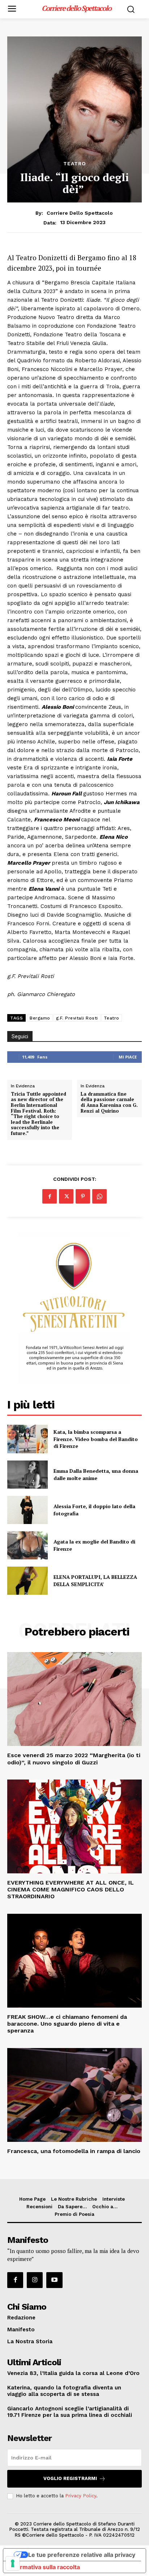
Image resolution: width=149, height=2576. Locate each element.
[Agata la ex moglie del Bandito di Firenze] (27, 1545)
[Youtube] (54, 2280)
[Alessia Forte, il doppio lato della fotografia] (27, 1510)
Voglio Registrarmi (70, 2478)
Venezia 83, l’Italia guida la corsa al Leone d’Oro (73, 2373)
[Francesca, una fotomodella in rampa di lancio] (74, 2095)
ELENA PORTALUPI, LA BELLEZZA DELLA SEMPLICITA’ (95, 1580)
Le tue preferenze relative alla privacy (82, 2555)
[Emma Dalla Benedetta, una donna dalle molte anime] (27, 1475)
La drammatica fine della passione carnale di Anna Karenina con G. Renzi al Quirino (109, 1103)
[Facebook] (50, 1196)
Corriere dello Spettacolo (80, 213)
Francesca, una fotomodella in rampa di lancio (74, 2151)
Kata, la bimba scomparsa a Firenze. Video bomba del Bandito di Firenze (96, 1439)
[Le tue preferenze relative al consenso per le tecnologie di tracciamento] (13, 2563)
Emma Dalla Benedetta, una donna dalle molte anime (96, 1474)
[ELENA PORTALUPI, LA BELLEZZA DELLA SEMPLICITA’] (27, 1581)
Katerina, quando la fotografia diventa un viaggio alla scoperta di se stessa (64, 2391)
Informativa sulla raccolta (44, 2567)
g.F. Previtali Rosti (77, 1018)
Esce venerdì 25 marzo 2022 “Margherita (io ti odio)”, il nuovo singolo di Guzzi (74, 1759)
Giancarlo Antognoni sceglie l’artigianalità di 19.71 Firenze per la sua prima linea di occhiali (70, 2412)
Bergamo (40, 1018)
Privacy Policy (81, 2496)
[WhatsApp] (99, 1196)
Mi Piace (128, 1057)
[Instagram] (35, 2280)
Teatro (75, 163)
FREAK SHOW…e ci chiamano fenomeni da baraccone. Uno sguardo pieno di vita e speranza (67, 2024)
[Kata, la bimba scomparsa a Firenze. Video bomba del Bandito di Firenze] (27, 1439)
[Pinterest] (83, 1196)
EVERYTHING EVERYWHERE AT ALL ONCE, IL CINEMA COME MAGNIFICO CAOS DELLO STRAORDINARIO (71, 1889)
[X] (66, 1196)
